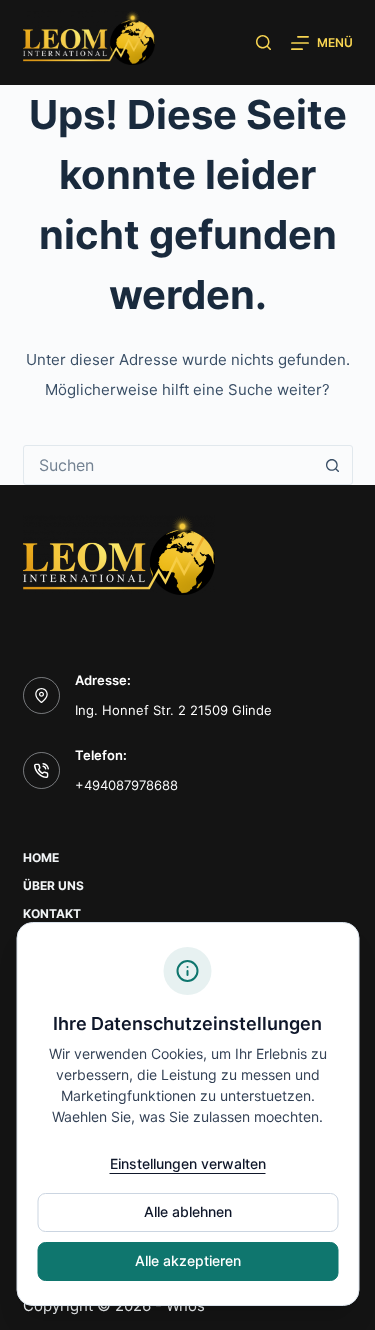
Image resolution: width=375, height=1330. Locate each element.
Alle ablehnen (188, 1211)
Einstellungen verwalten (188, 1163)
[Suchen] (263, 42)
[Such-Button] (333, 465)
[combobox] (169, 465)
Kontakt (52, 913)
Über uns (53, 885)
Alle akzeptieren (188, 1260)
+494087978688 (126, 785)
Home (41, 857)
